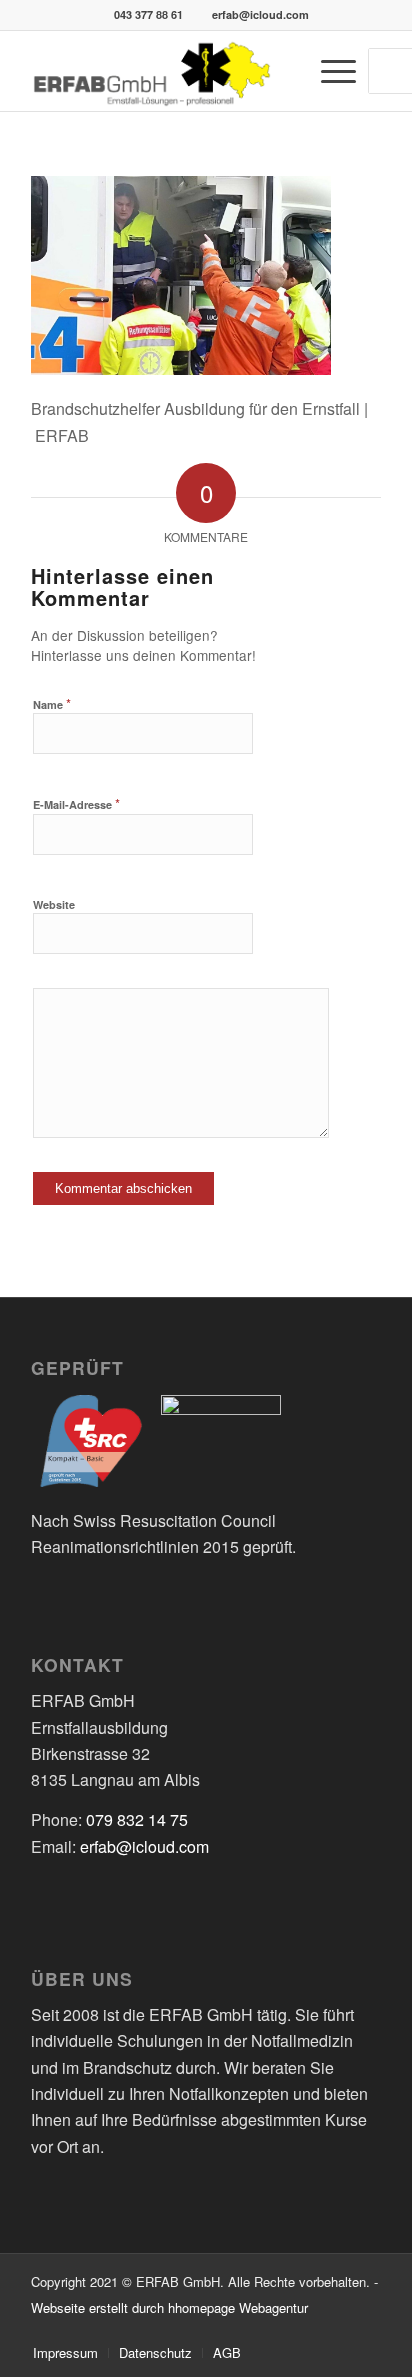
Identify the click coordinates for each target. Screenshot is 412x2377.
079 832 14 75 (137, 1819)
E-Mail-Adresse (76, 803)
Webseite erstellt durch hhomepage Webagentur (169, 2307)
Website (54, 904)
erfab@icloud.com (260, 14)
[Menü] (328, 71)
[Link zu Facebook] (336, 2332)
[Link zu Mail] (366, 2332)
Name (52, 703)
